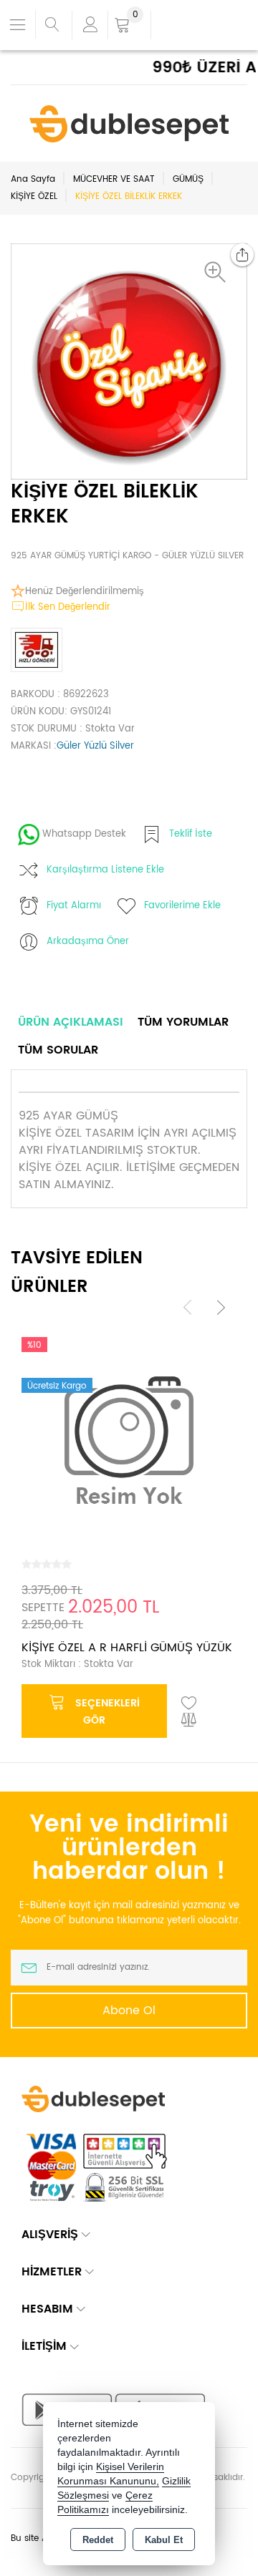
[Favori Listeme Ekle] (189, 1703)
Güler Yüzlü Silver (95, 746)
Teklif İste (191, 834)
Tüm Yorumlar (183, 1022)
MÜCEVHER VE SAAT (114, 179)
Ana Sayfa (33, 179)
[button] (219, 272)
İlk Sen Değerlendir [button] (68, 607)
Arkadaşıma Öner (88, 942)
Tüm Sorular (58, 1050)
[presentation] (188, 1307)
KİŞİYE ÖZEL (34, 196)
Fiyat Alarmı (74, 906)
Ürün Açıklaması (71, 1022)
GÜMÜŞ (188, 179)
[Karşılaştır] (189, 1721)
